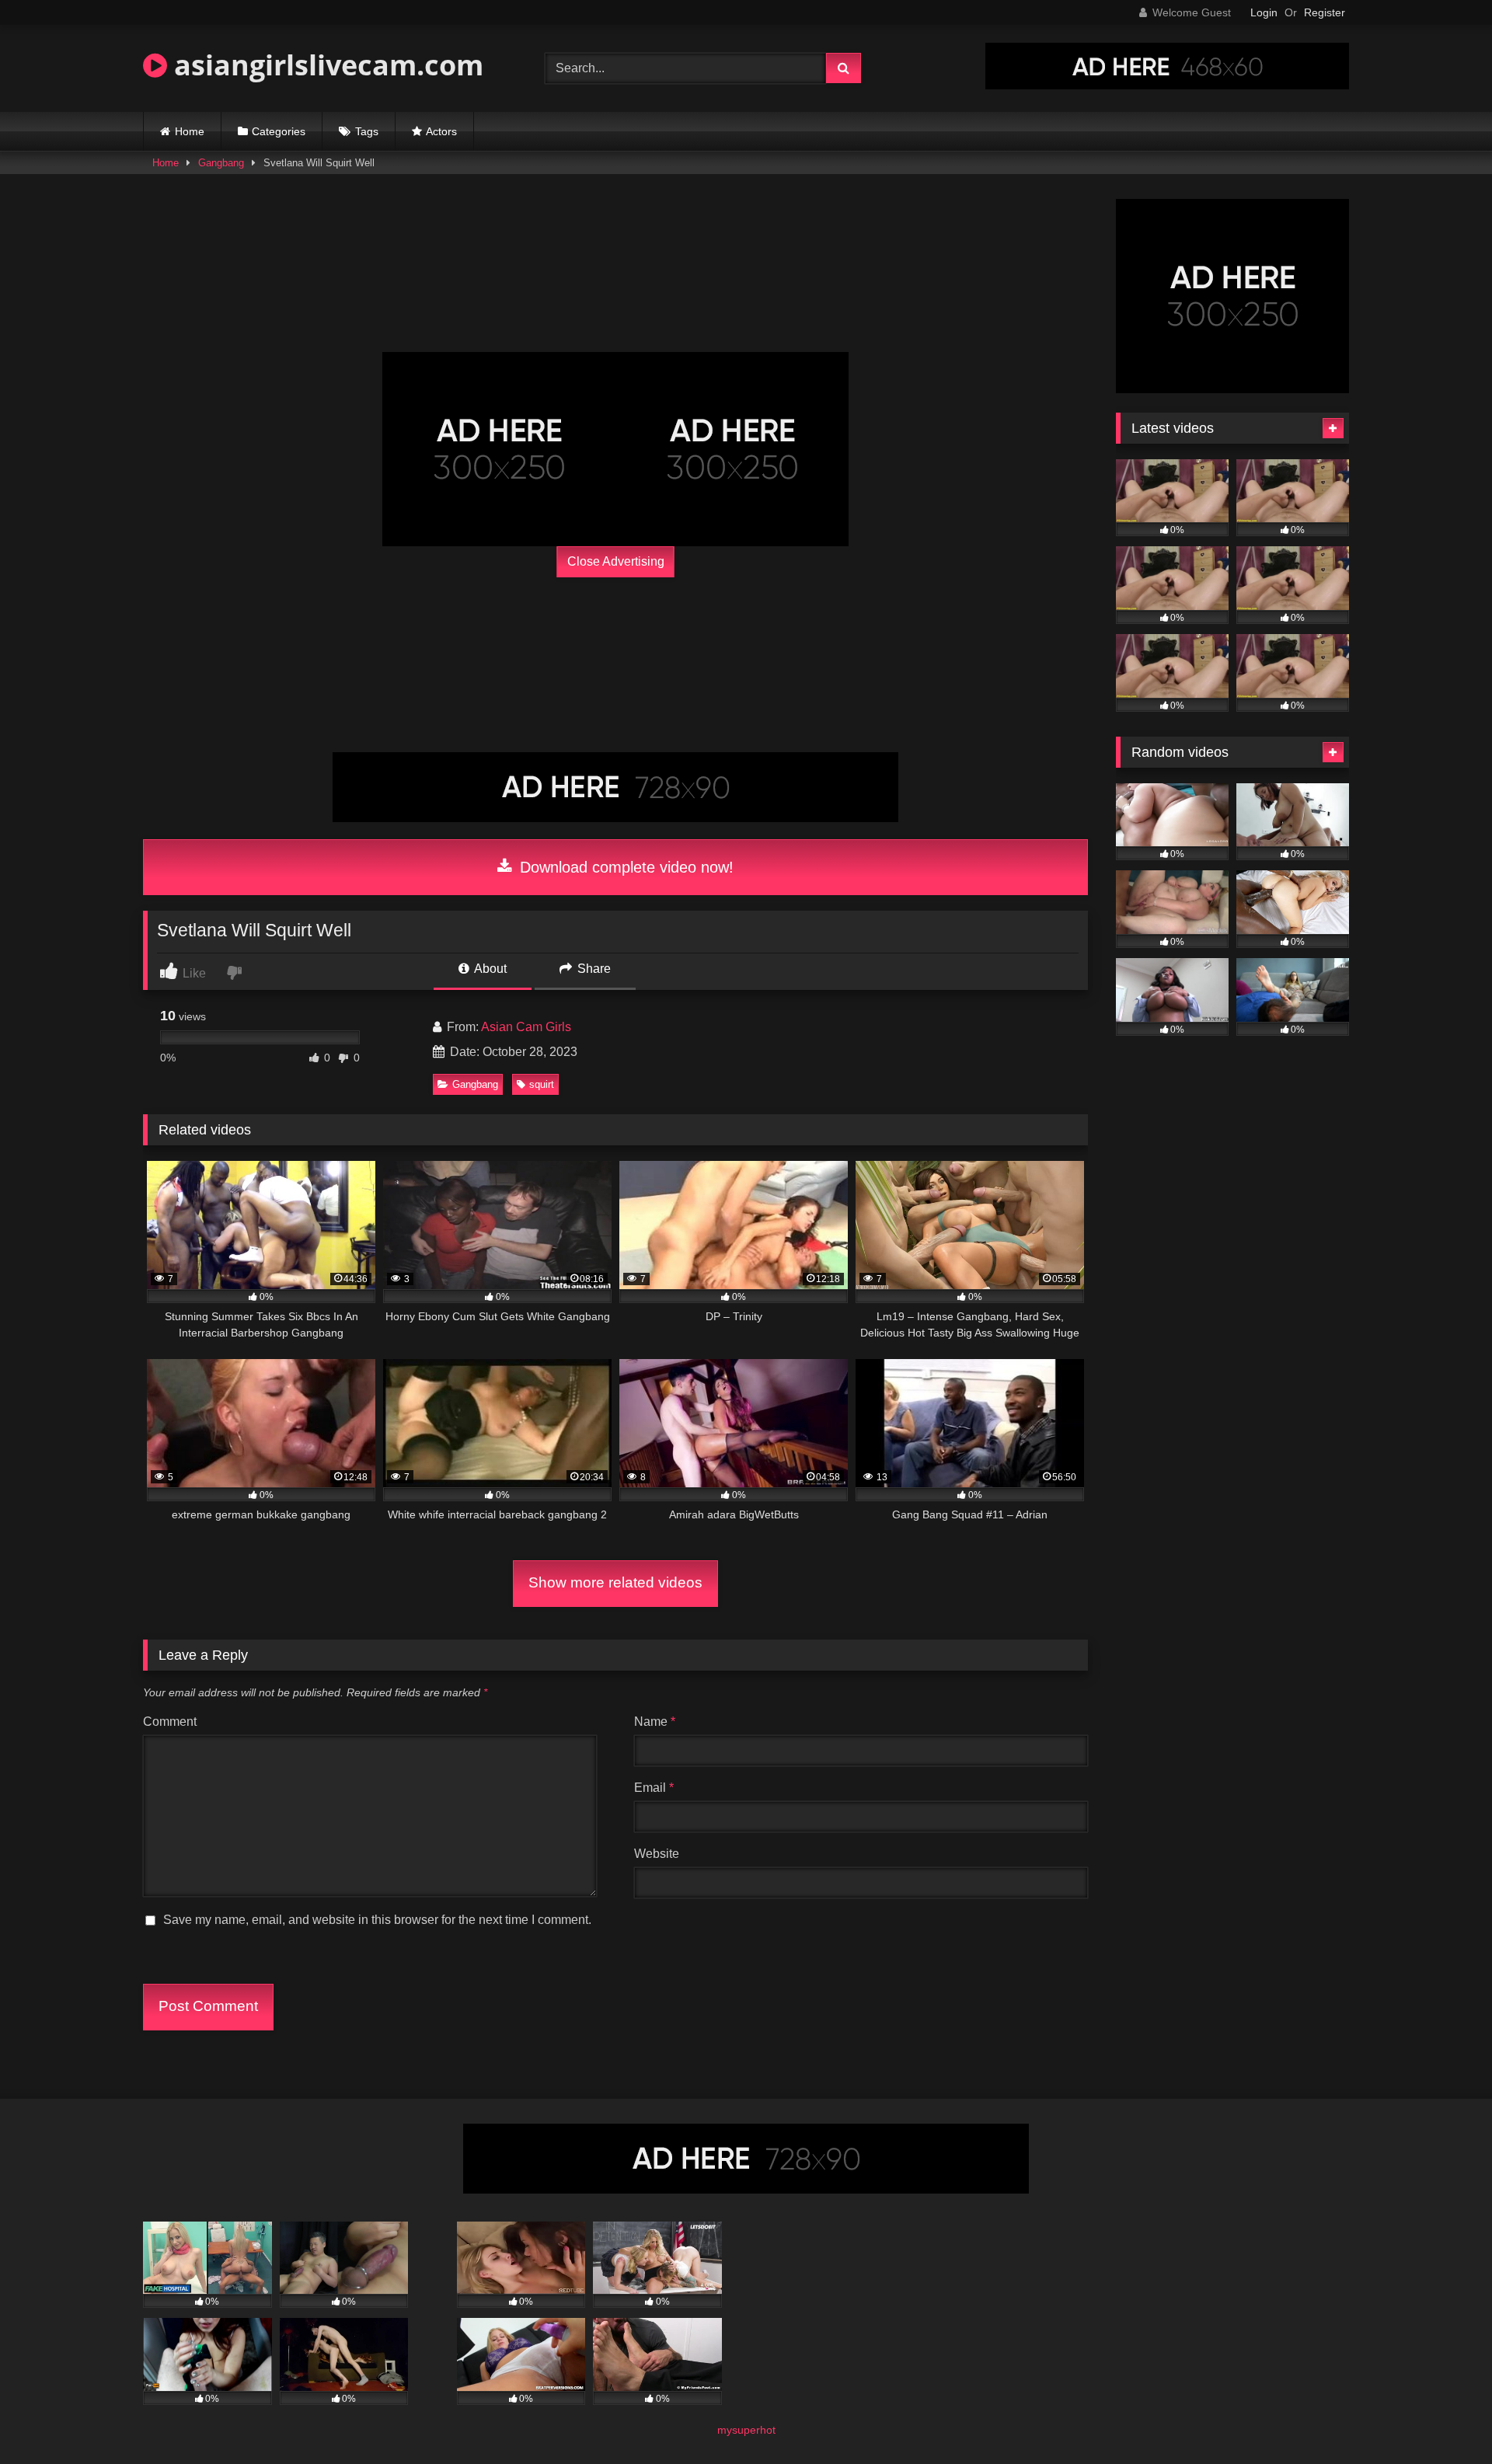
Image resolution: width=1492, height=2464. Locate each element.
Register (1325, 12)
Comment (170, 1722)
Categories (279, 131)
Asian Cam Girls (526, 1027)
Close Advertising (616, 561)
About (489, 969)
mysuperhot (746, 2430)
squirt (542, 1084)
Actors (441, 131)
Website (657, 1854)
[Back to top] (1444, 2418)
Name (655, 1722)
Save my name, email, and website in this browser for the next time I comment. (377, 1920)
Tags (367, 131)
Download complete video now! (624, 867)
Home (190, 131)
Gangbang (221, 163)
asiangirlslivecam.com (325, 65)
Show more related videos (615, 1582)
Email (654, 1788)
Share (593, 969)
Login (1264, 12)
